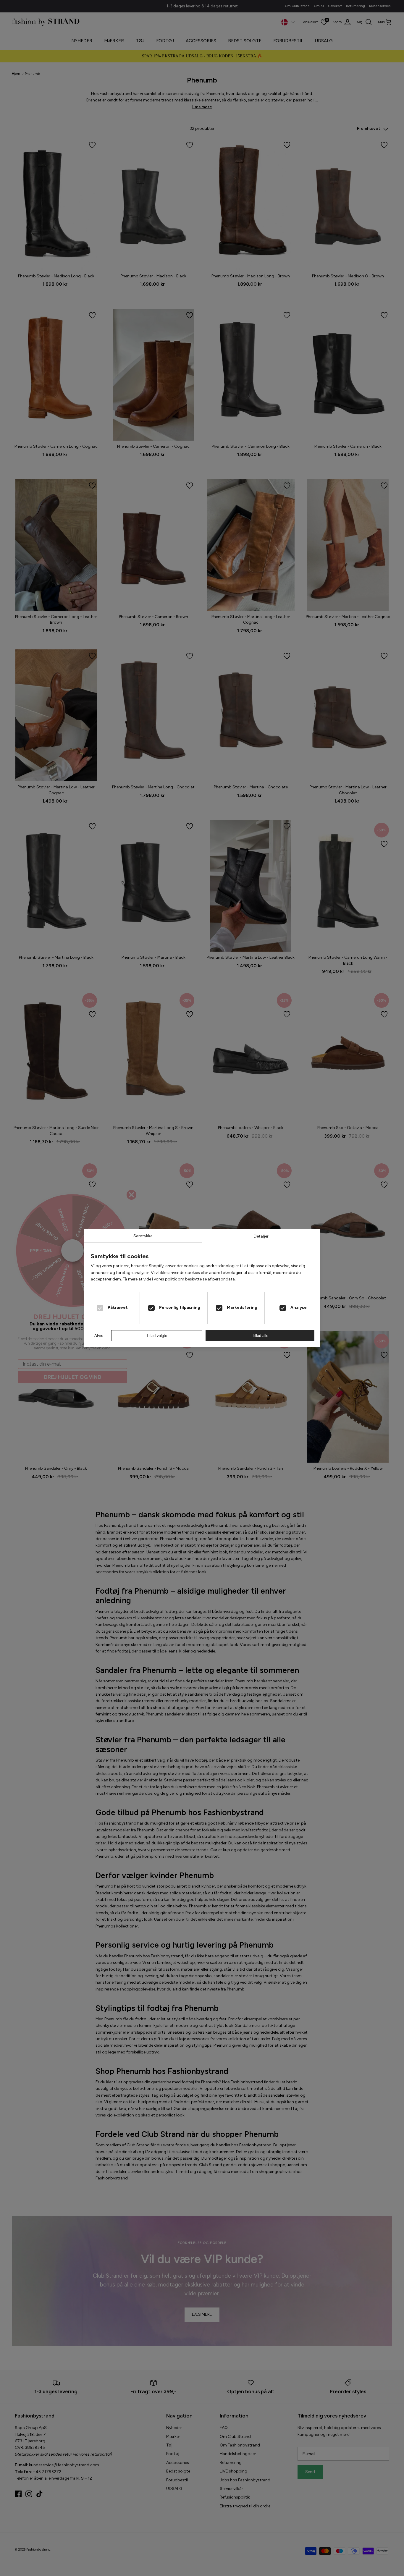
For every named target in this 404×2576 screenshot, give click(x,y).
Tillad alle (260, 1336)
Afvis (99, 1336)
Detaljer (261, 1236)
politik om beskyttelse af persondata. (200, 1279)
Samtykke (143, 1236)
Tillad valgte (157, 1336)
